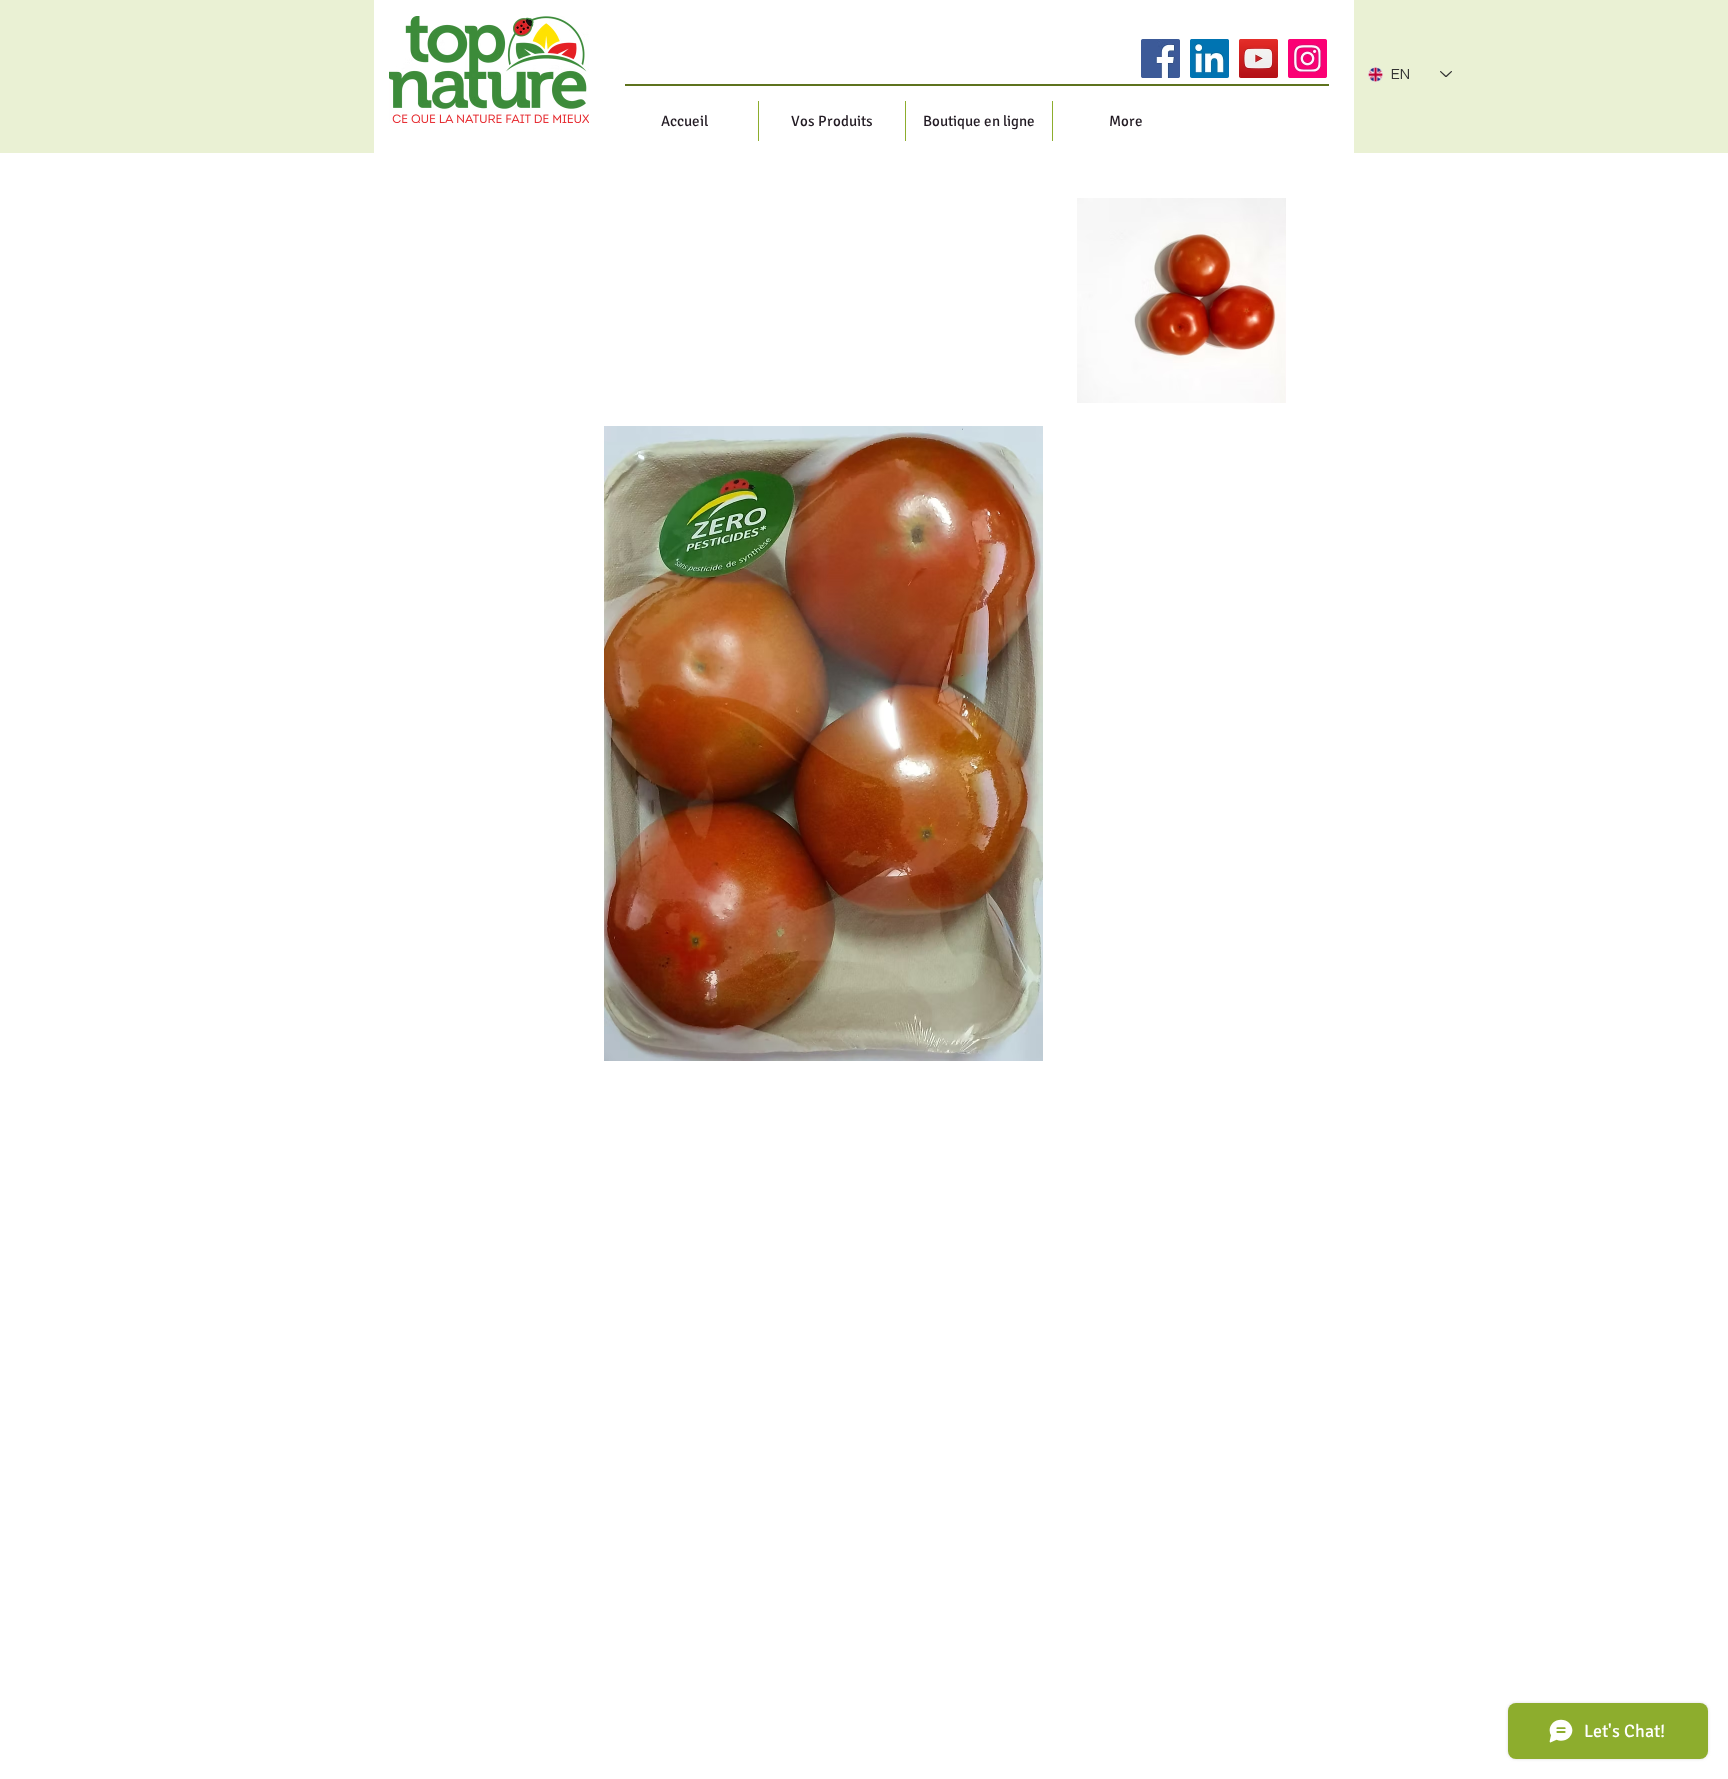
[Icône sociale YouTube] (1258, 58)
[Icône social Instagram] (1307, 58)
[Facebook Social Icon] (1160, 58)
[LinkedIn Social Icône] (1209, 58)
